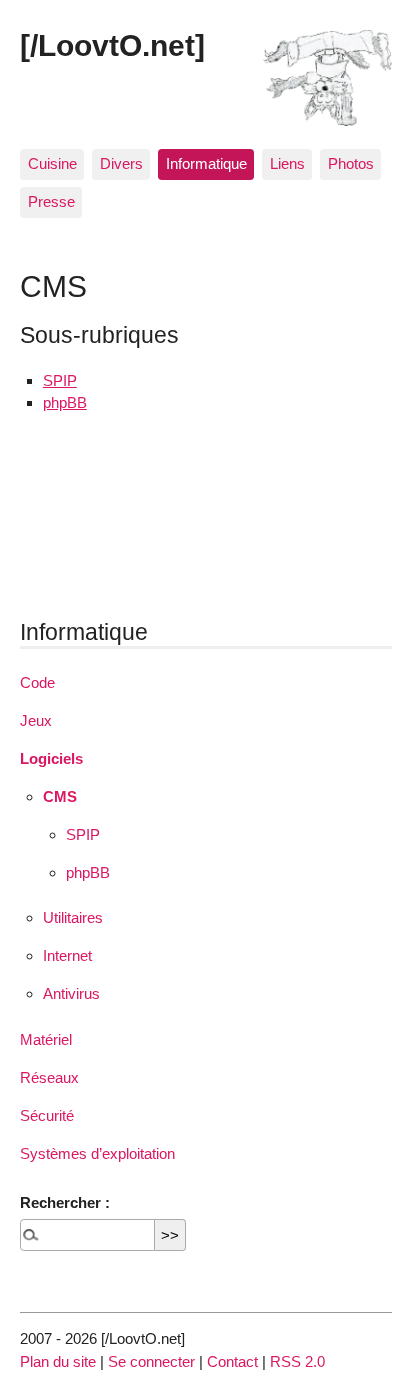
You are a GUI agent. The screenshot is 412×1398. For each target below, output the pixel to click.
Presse (51, 201)
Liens (287, 163)
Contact (232, 1361)
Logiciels (51, 758)
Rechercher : (65, 1202)
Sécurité (47, 1115)
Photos (351, 163)
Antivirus (71, 993)
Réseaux (49, 1077)
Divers (121, 163)
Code (37, 682)
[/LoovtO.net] (112, 45)
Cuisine (52, 163)
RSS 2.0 (297, 1361)
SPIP (60, 380)
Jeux (36, 720)
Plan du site (58, 1361)
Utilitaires (73, 917)
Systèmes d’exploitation (97, 1153)
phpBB (65, 402)
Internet (67, 955)
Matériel (46, 1039)
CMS (60, 796)
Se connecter (151, 1361)
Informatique (206, 163)
